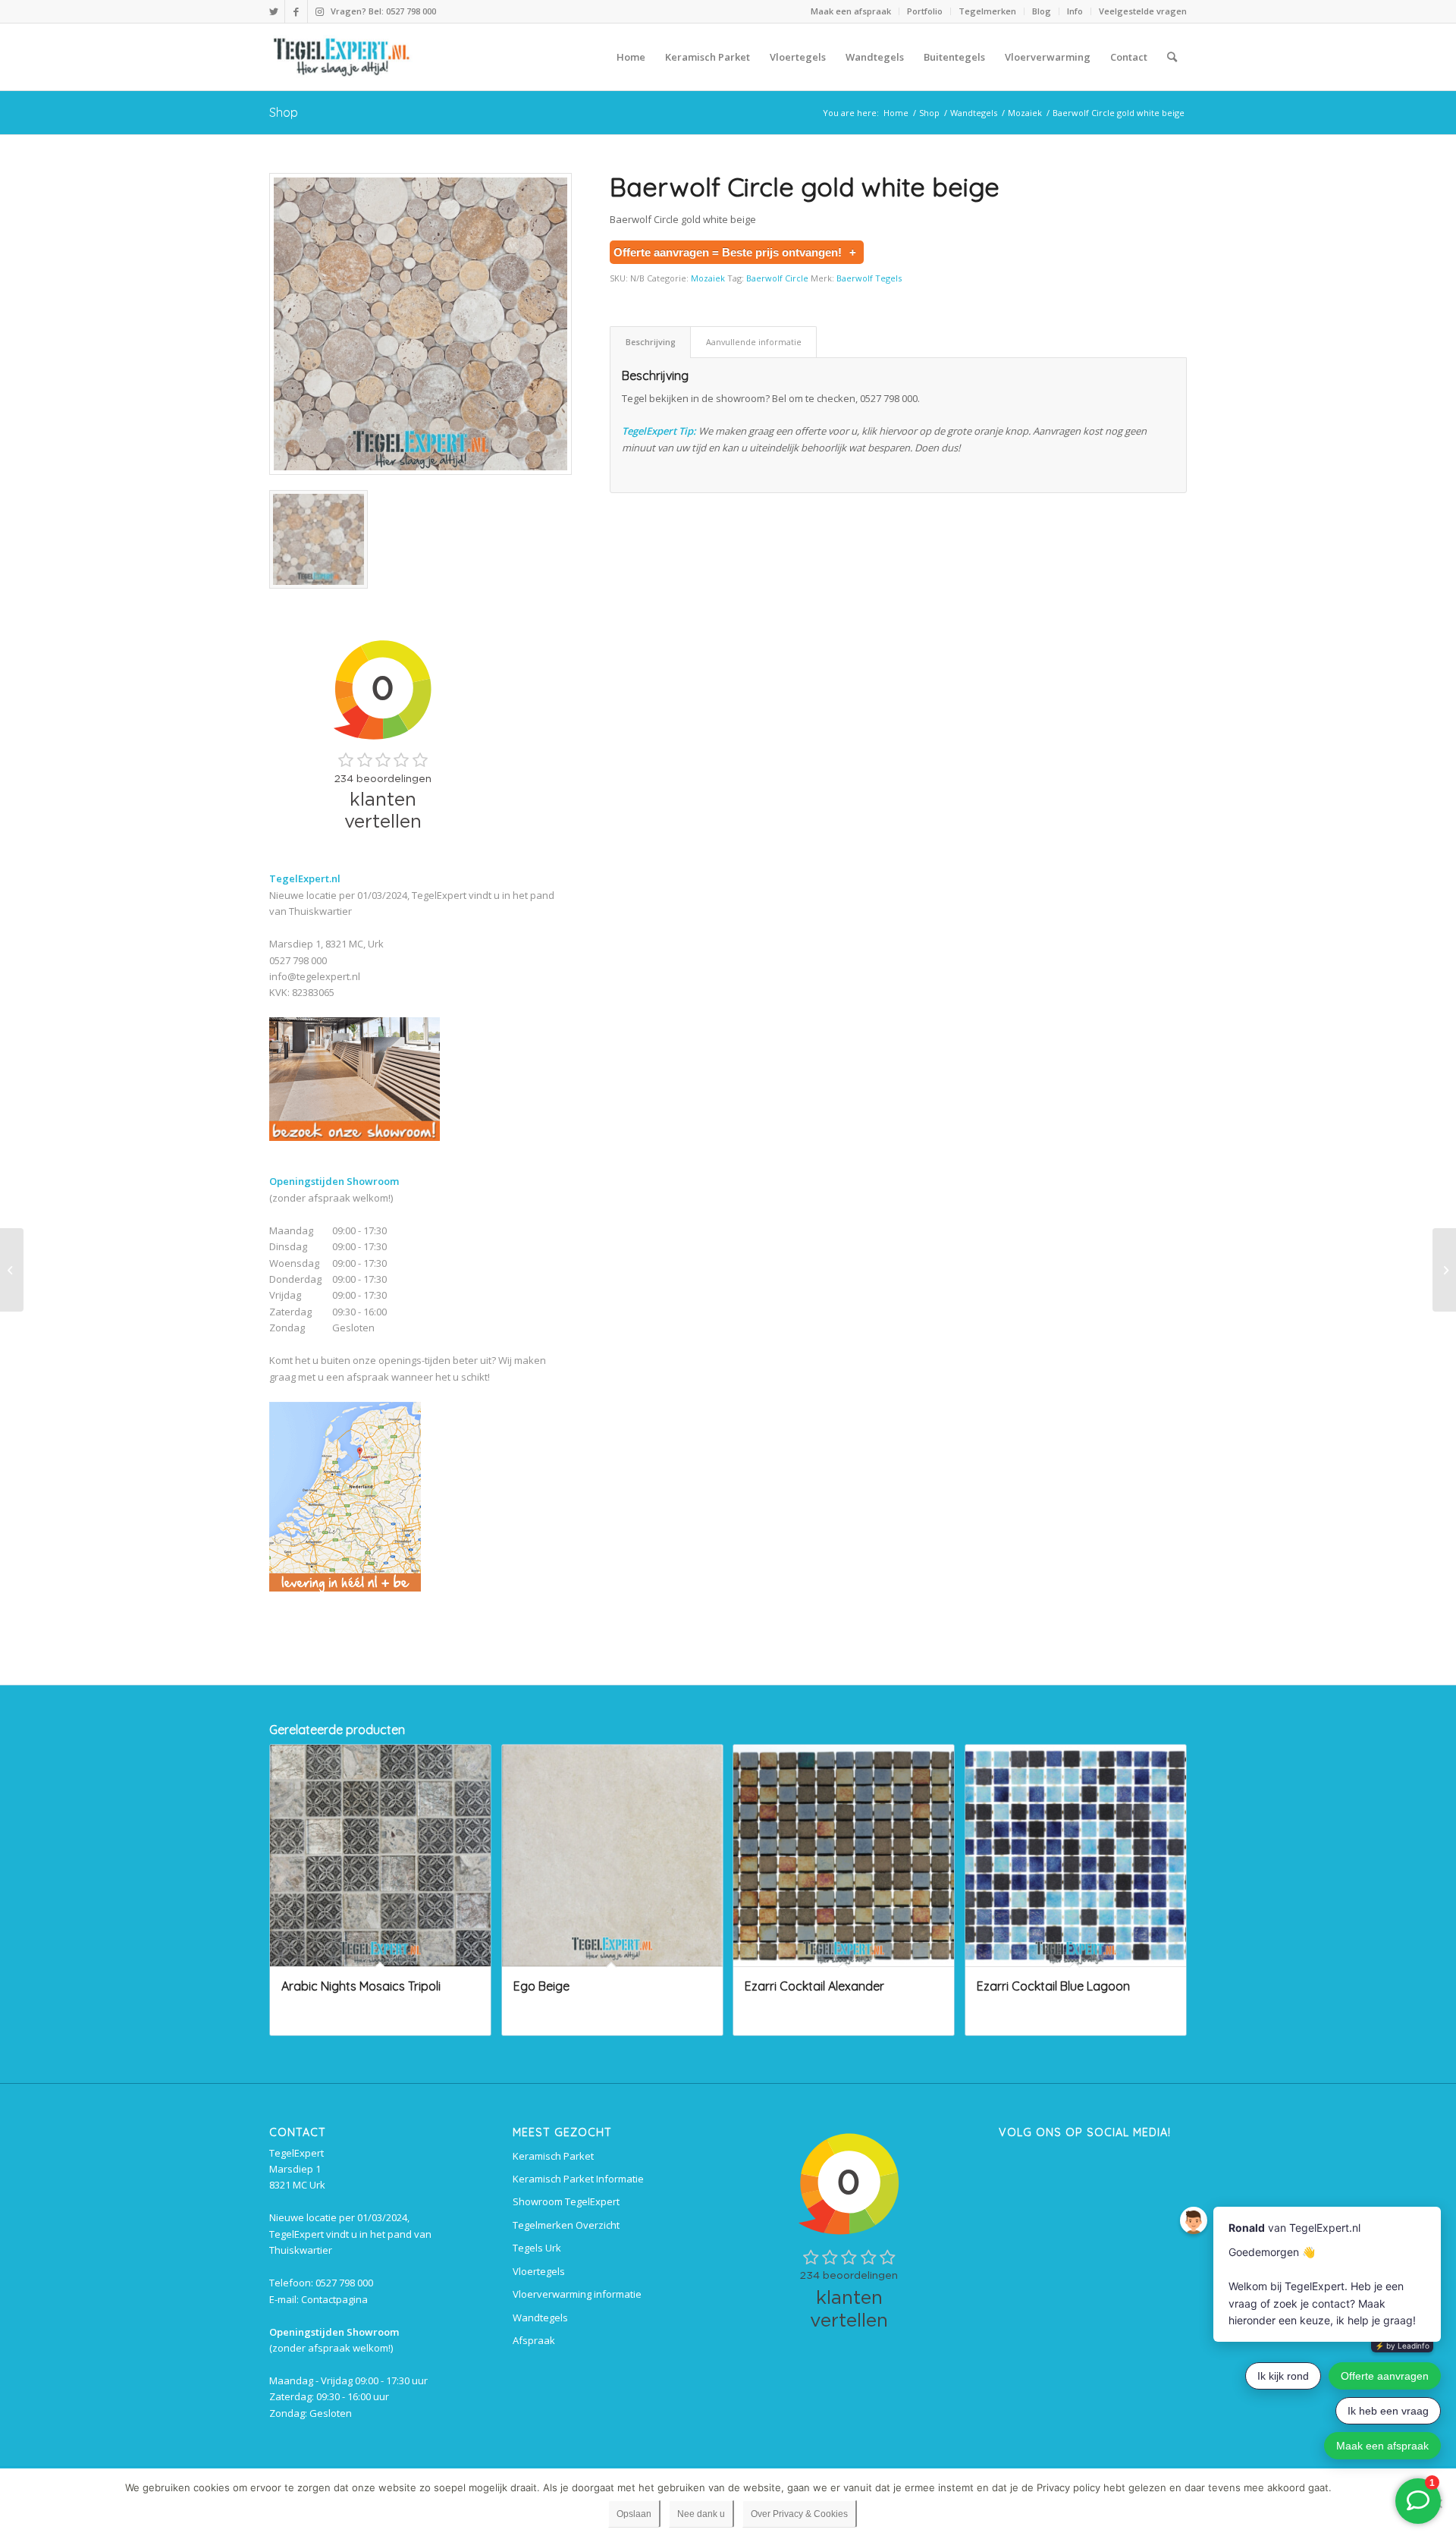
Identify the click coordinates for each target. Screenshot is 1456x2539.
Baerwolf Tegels (869, 278)
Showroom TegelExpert (566, 2201)
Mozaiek (708, 278)
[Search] (1172, 57)
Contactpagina (334, 2299)
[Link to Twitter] (273, 11)
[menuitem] (851, 11)
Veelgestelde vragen (1143, 11)
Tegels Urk (537, 2248)
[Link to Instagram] (319, 11)
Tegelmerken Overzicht (566, 2225)
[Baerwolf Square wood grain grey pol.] (1444, 1270)
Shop (284, 112)
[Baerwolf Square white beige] (12, 1270)
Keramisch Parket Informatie (578, 2179)
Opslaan (634, 2514)
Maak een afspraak (851, 11)
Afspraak (534, 2340)
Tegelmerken (987, 11)
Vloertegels (539, 2271)
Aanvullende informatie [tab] (754, 342)
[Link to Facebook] (296, 11)
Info (1075, 11)
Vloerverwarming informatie (577, 2294)
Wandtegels (540, 2317)
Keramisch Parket (553, 2156)
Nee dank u (701, 2514)
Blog (1042, 11)
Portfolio (925, 11)
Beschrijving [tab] (651, 342)
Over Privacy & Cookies (799, 2514)
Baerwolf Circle (777, 278)
